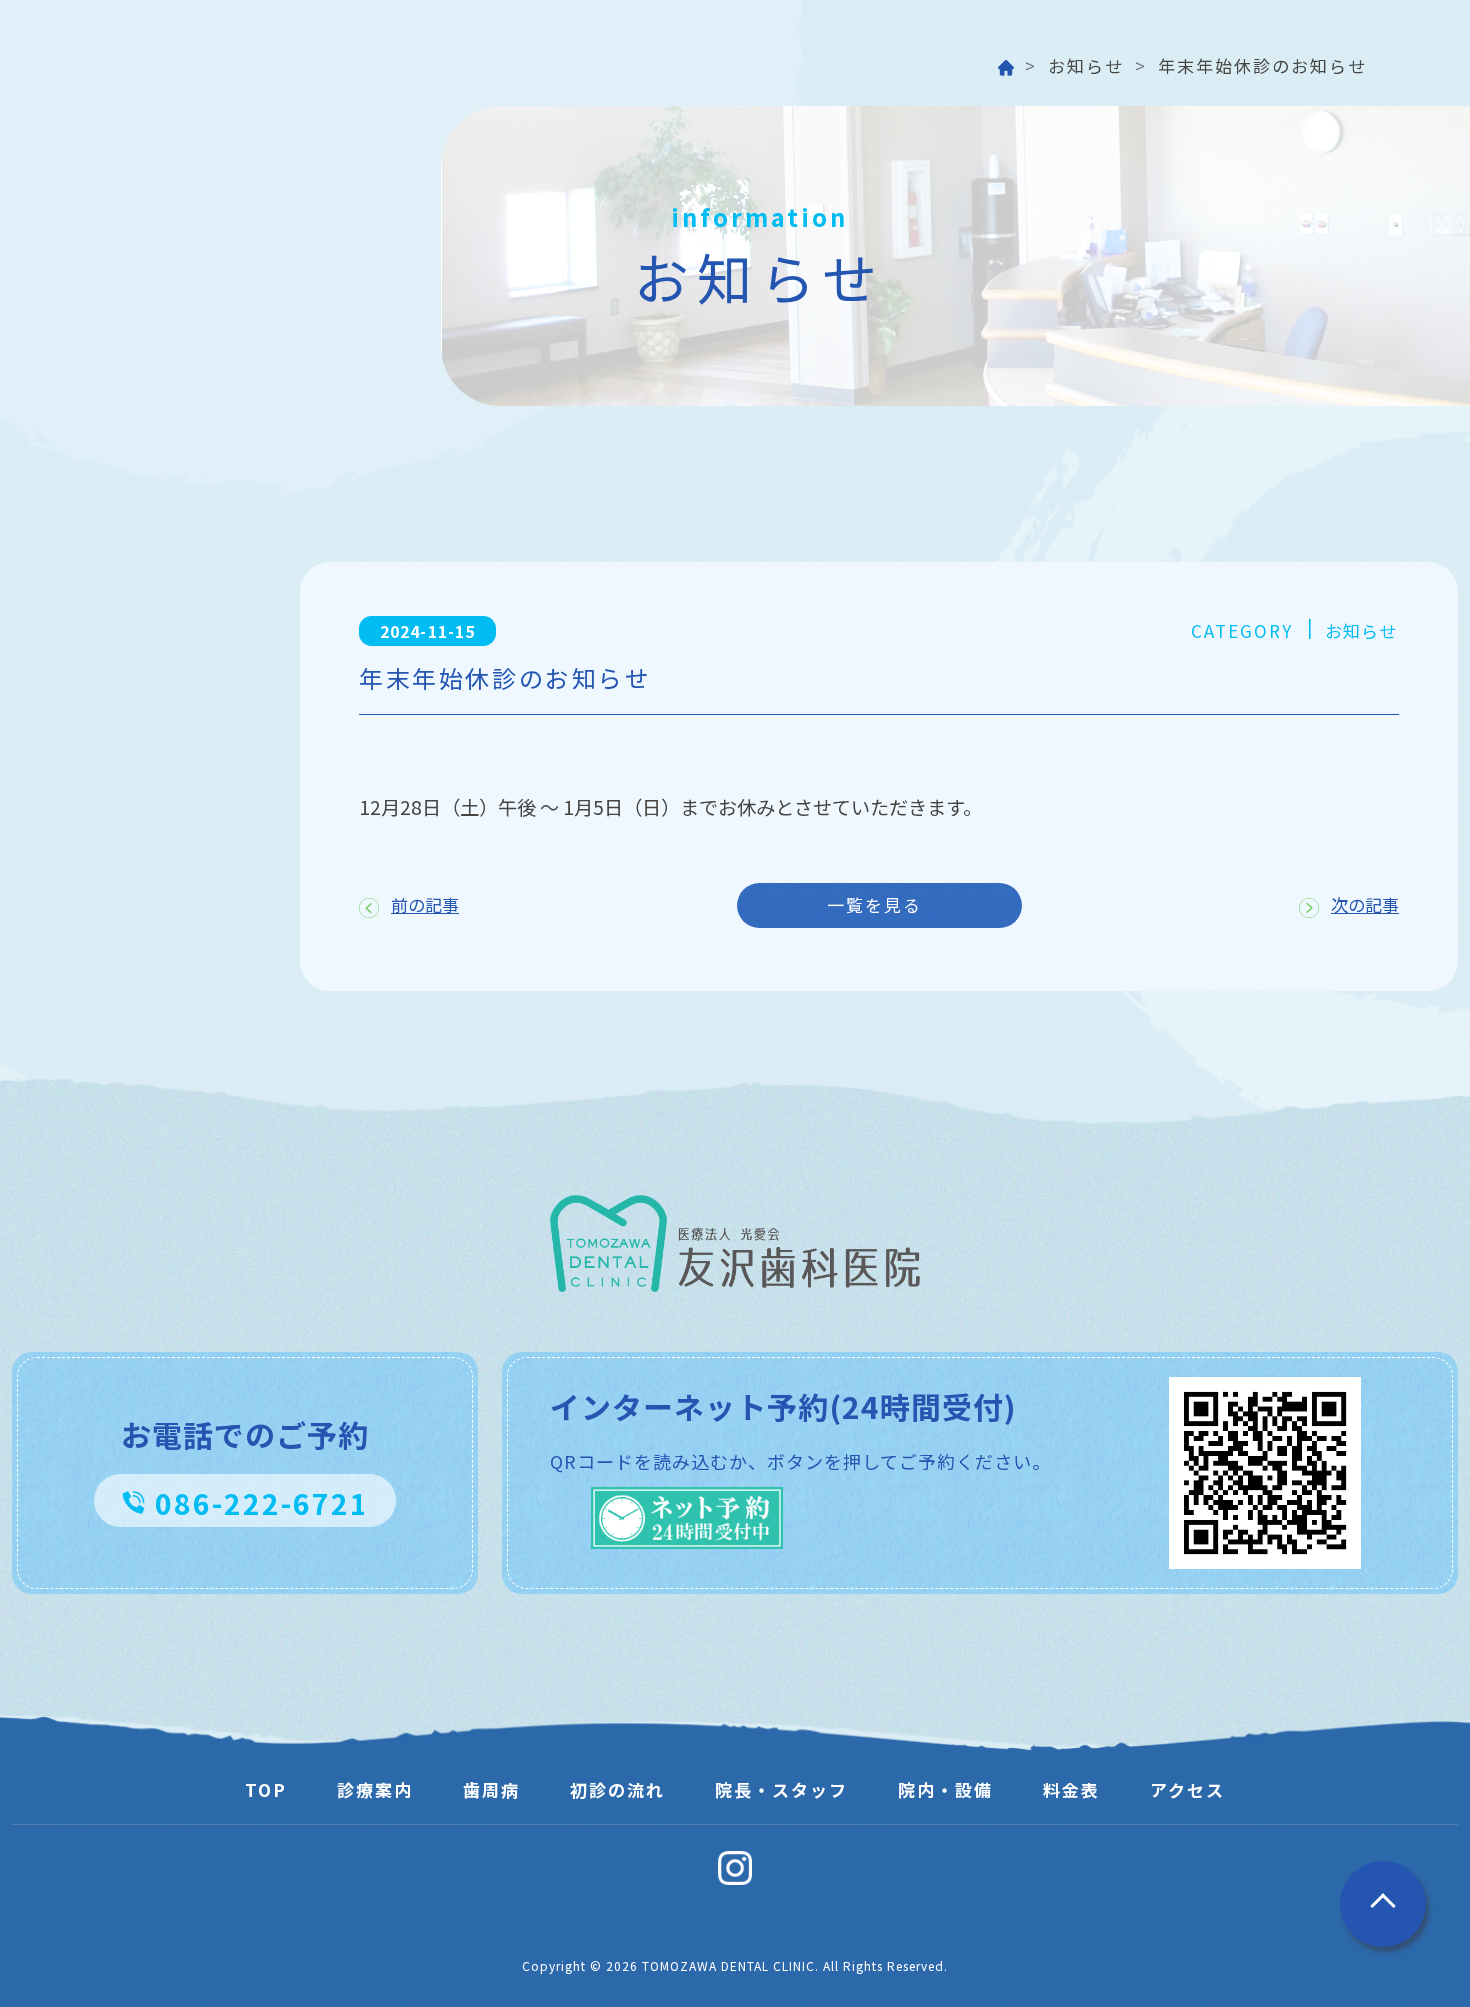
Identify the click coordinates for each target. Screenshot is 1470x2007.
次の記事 (1365, 904)
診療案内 (375, 1789)
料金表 (1071, 1789)
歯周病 (491, 1789)
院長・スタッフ (781, 1789)
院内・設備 (945, 1789)
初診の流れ (617, 1789)
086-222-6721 (262, 1503)
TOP (266, 1789)
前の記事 (425, 904)
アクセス (1187, 1789)
